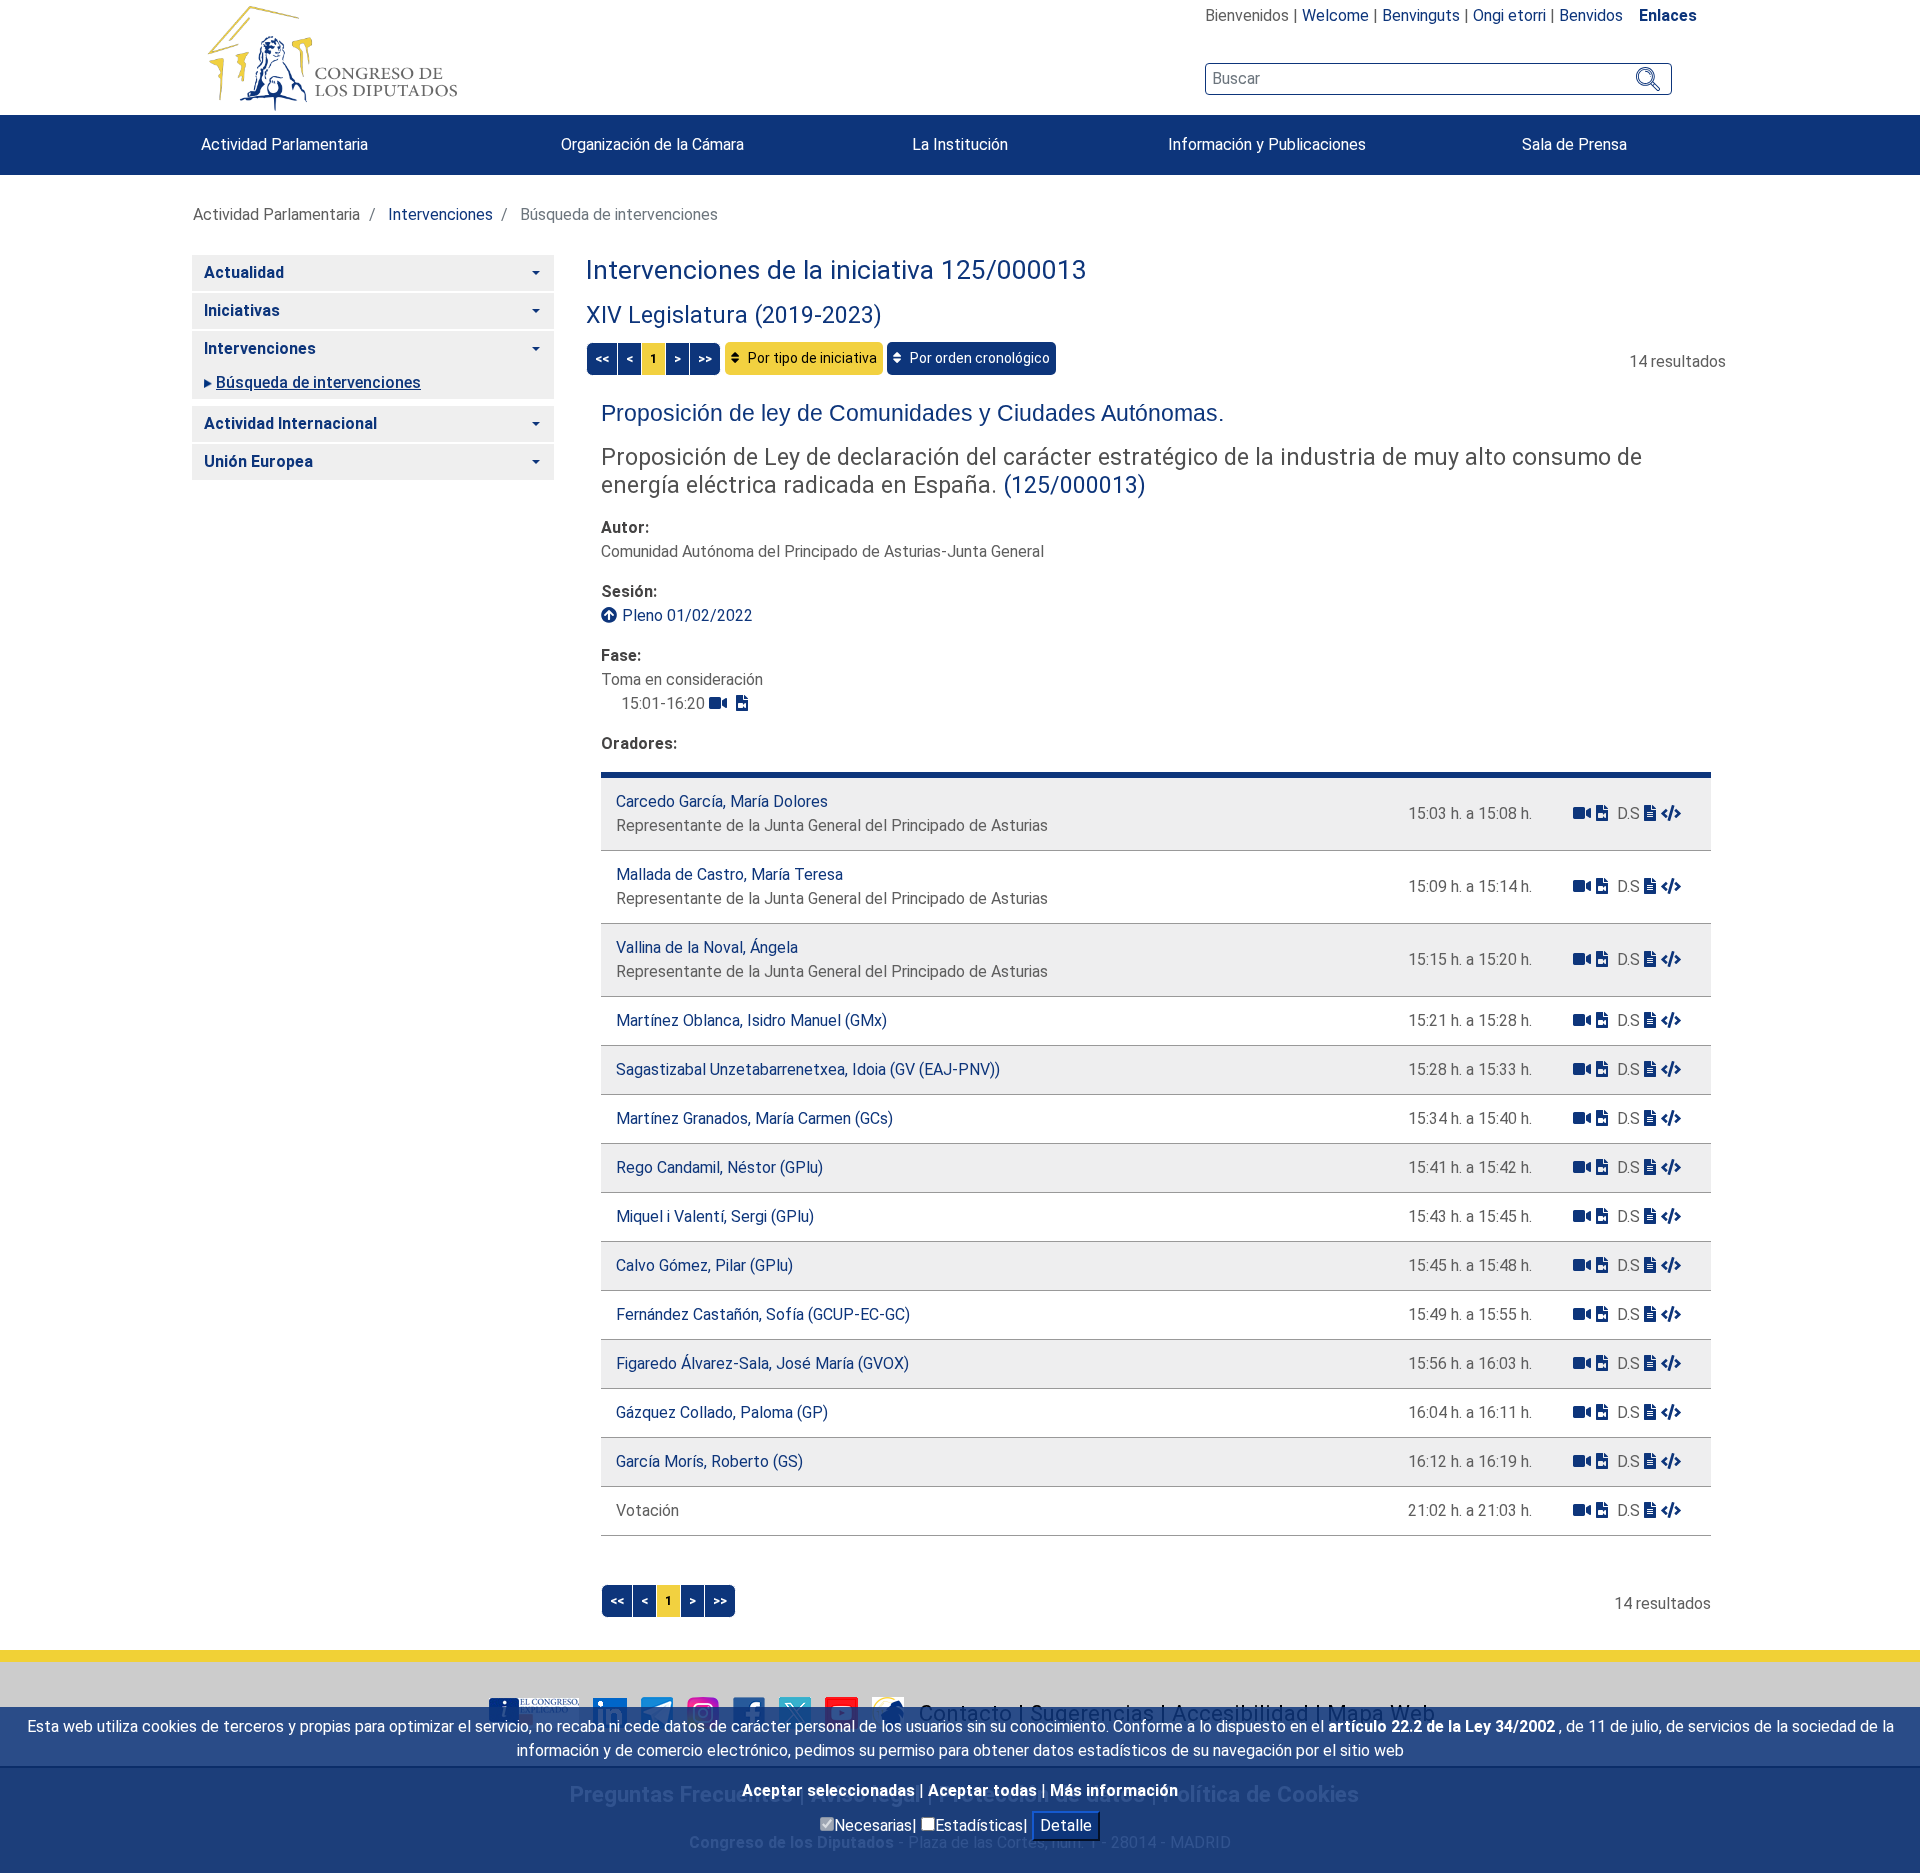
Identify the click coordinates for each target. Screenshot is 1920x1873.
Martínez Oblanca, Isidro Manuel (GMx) (751, 1020)
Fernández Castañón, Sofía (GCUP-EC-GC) (763, 1314)
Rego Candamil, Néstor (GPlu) (719, 1167)
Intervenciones (440, 214)
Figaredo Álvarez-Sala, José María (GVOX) (762, 1363)
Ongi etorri (1509, 15)
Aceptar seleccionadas (830, 1790)
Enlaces (1668, 15)
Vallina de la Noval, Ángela (707, 947)
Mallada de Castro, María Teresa (729, 874)
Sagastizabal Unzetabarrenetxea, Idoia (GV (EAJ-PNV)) (808, 1069)
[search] (1438, 79)
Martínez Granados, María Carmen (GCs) (754, 1118)
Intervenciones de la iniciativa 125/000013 (836, 270)
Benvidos (1591, 15)
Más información (1114, 1790)
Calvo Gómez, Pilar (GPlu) (704, 1265)
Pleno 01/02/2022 (687, 615)
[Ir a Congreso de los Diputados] (332, 58)
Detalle (1066, 1825)
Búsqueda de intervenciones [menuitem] (318, 382)
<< (602, 358)
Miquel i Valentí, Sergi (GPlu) (715, 1216)
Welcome (1335, 15)
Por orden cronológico (978, 358)
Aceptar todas (984, 1790)
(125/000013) (1071, 485)
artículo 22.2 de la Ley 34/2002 (1443, 1726)
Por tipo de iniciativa (811, 358)
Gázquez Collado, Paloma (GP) (722, 1412)
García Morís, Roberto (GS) (709, 1461)
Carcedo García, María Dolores (722, 801)
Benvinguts (1421, 15)
